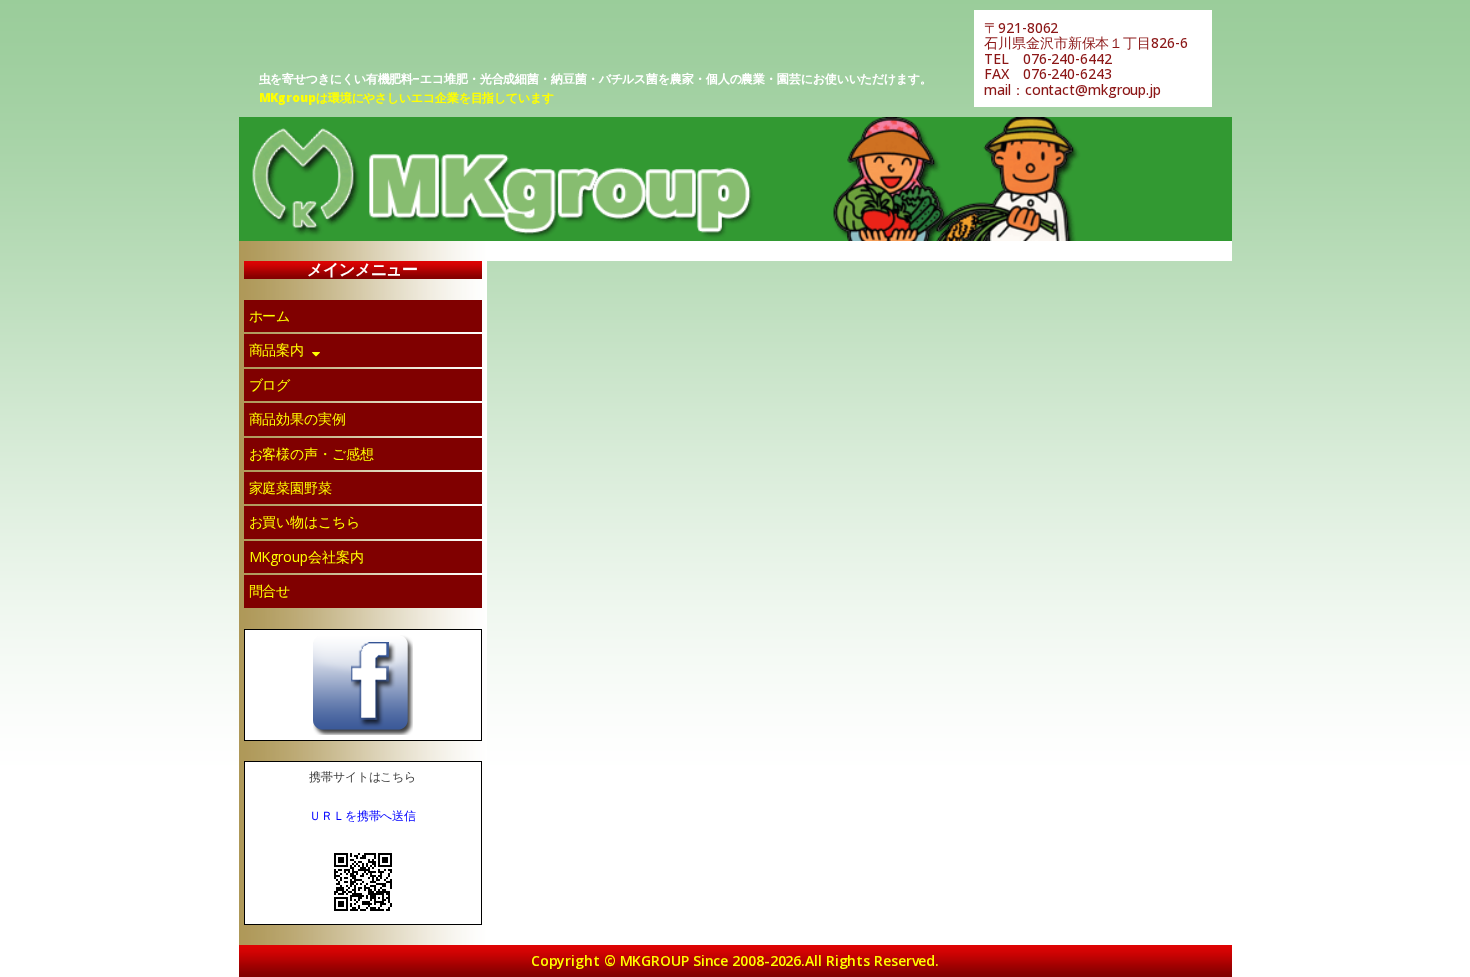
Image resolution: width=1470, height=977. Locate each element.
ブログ (270, 384)
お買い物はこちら (304, 521)
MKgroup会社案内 (306, 556)
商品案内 (277, 349)
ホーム (270, 315)
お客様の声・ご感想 (311, 453)
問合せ (270, 590)
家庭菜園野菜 (290, 487)
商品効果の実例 (297, 418)
